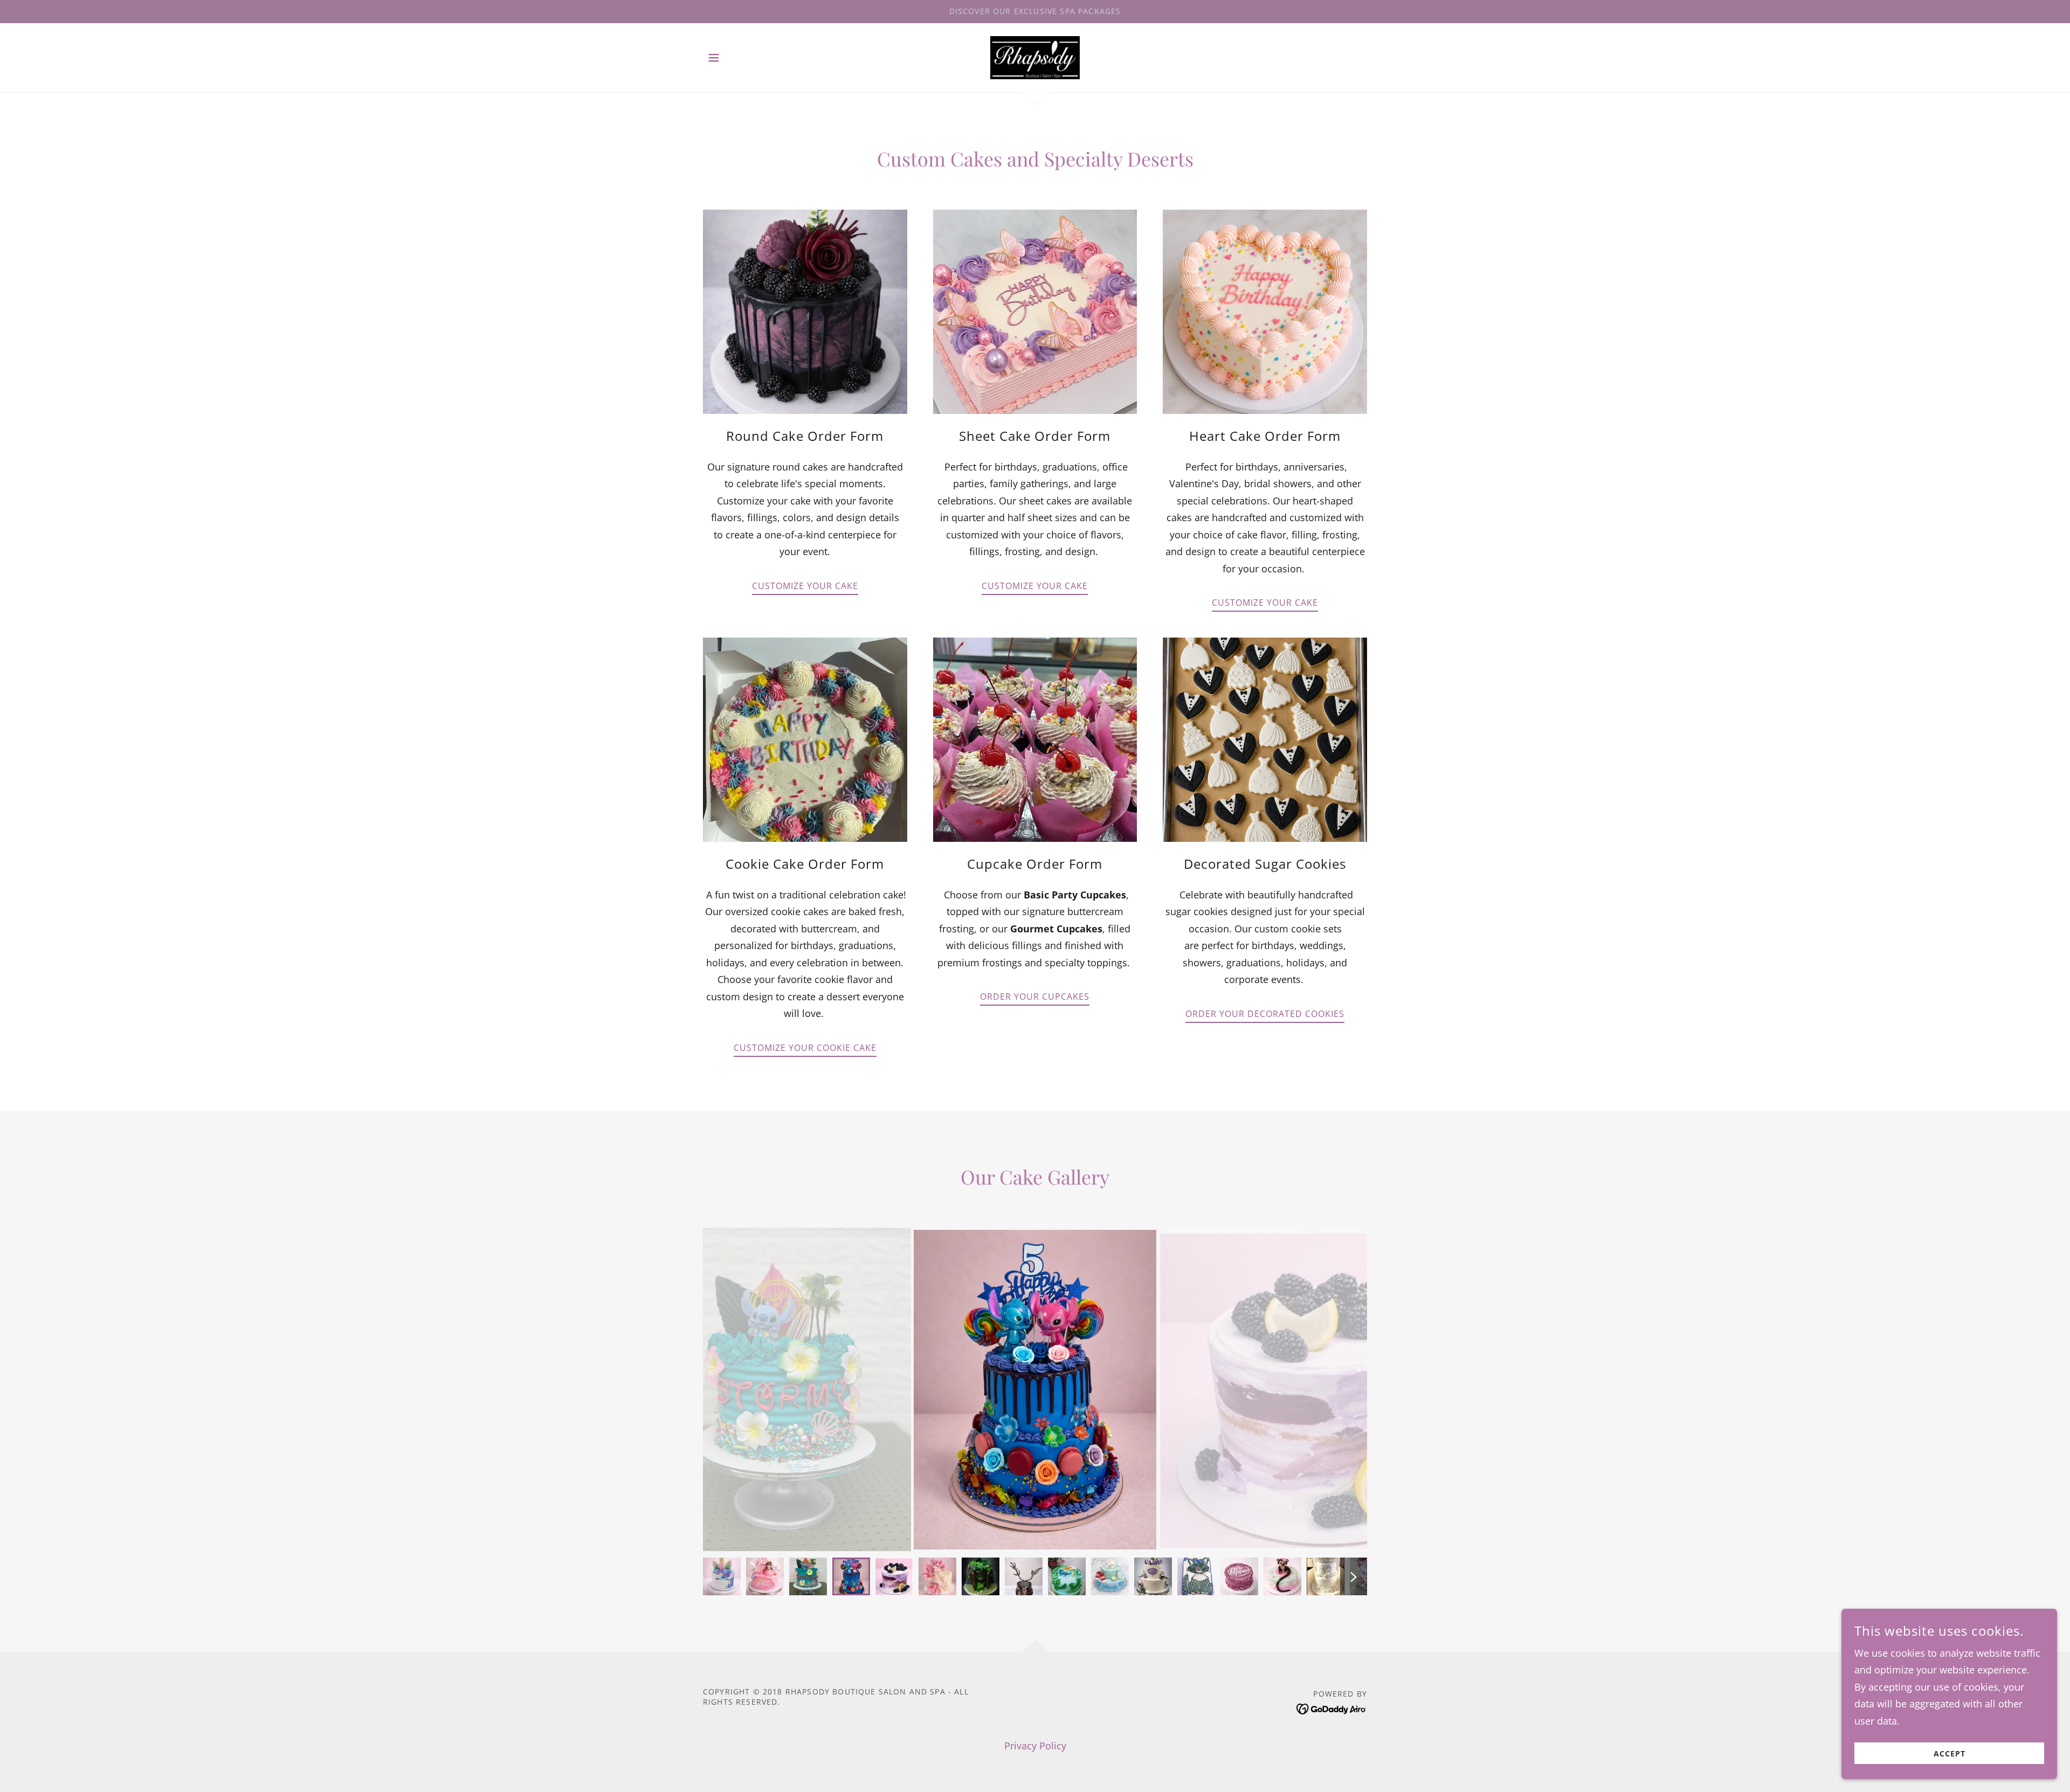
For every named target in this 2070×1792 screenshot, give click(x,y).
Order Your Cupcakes (1035, 997)
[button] (714, 58)
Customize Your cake (1035, 586)
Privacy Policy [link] (1035, 1746)
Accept (1950, 1753)
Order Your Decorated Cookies (1265, 1014)
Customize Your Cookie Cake (805, 1048)
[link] (1035, 56)
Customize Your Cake (805, 586)
